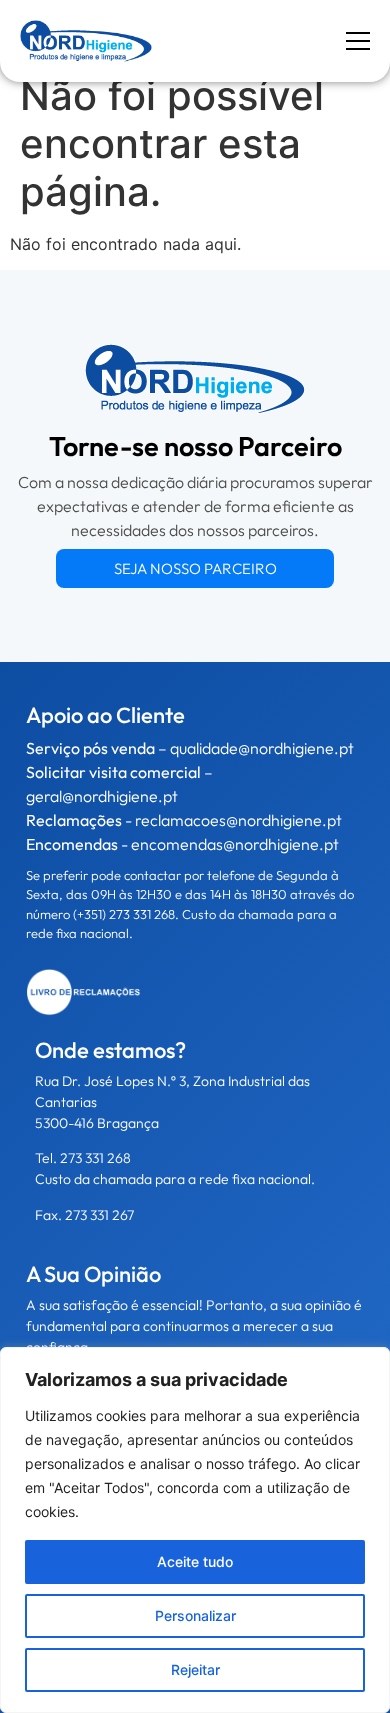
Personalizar (195, 1615)
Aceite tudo (195, 1561)
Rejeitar (195, 1669)
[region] (195, 1530)
